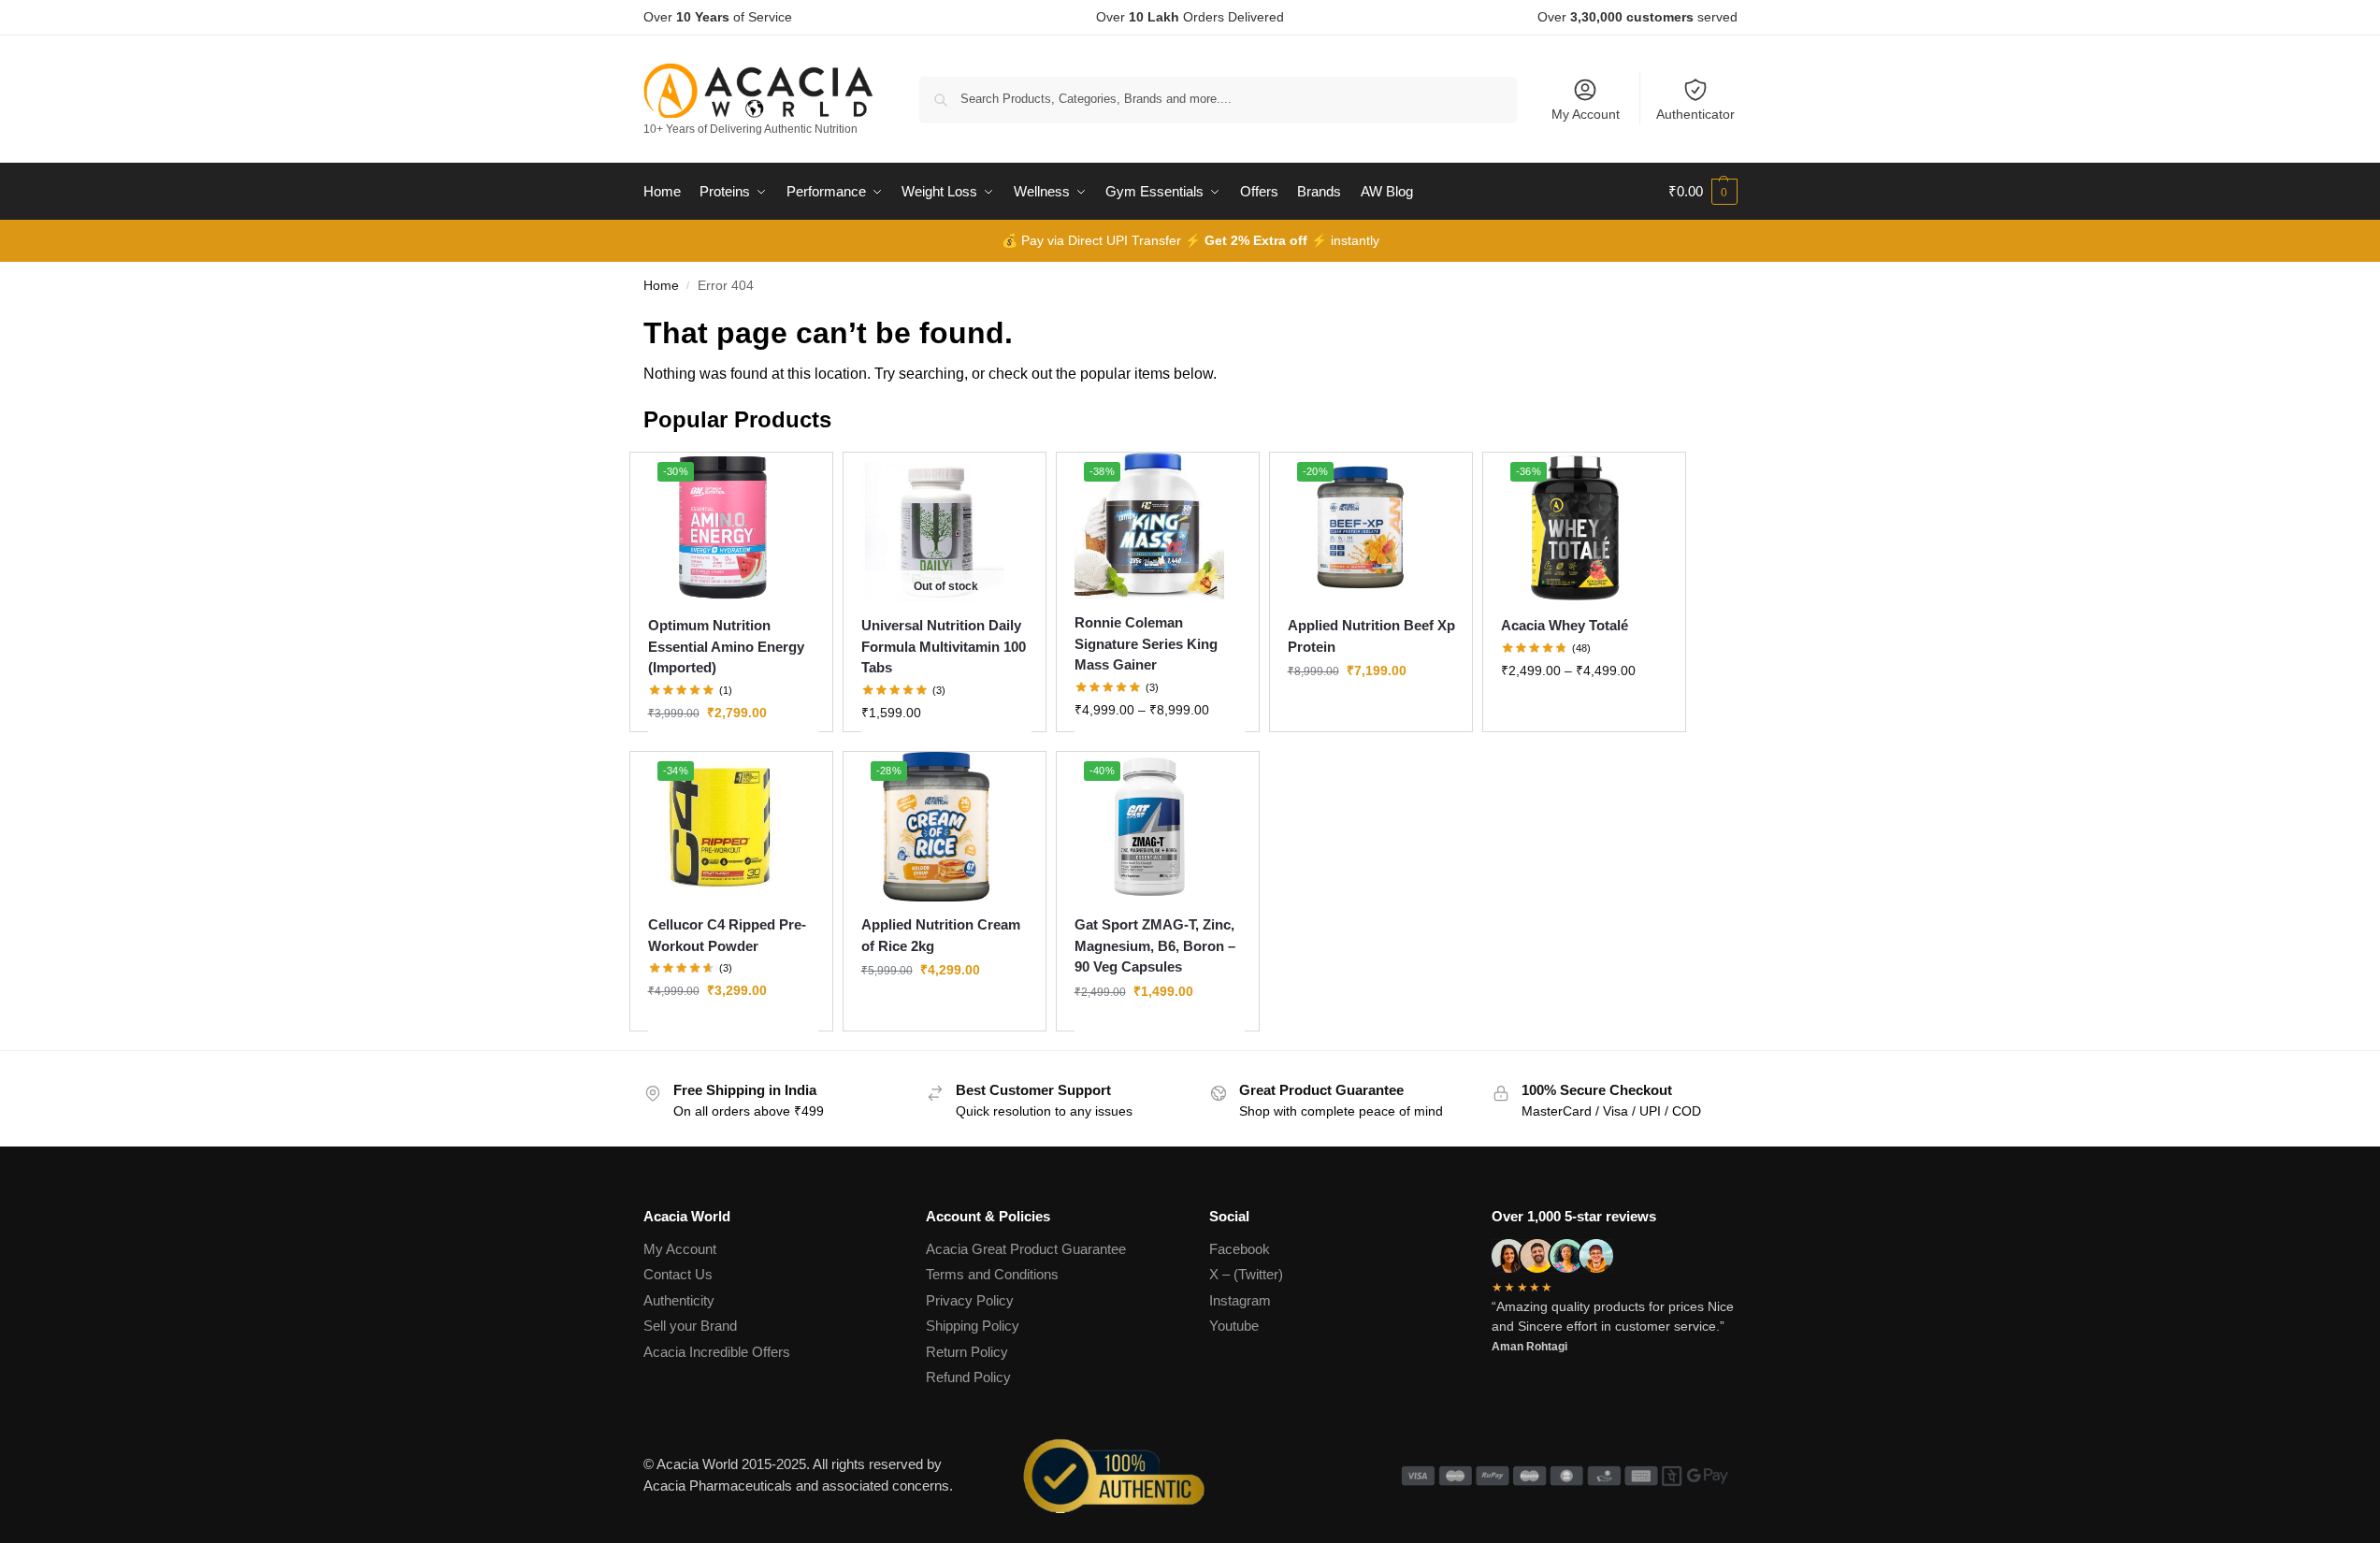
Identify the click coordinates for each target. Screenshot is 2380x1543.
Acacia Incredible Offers (717, 1352)
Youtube (1234, 1326)
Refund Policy (968, 1377)
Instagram (1240, 1300)
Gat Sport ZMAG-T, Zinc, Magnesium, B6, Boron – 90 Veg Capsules (1155, 945)
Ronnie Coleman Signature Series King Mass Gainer (1146, 643)
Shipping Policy (973, 1326)
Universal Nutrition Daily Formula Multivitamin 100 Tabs (944, 646)
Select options (733, 753)
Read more (946, 753)
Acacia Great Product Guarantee (1026, 1249)
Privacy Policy (970, 1300)
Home (661, 286)
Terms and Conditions (992, 1274)
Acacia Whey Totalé (1565, 625)
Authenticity (679, 1300)
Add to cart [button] (1160, 1031)
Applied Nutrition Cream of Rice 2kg (941, 935)
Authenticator (1695, 114)
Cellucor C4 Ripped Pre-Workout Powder (727, 935)
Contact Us (678, 1274)
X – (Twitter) (1246, 1274)
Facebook (1240, 1249)
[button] (1703, 192)
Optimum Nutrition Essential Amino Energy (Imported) (726, 646)
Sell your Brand (690, 1326)
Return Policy (967, 1352)
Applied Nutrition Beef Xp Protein (1371, 636)
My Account (1586, 114)
